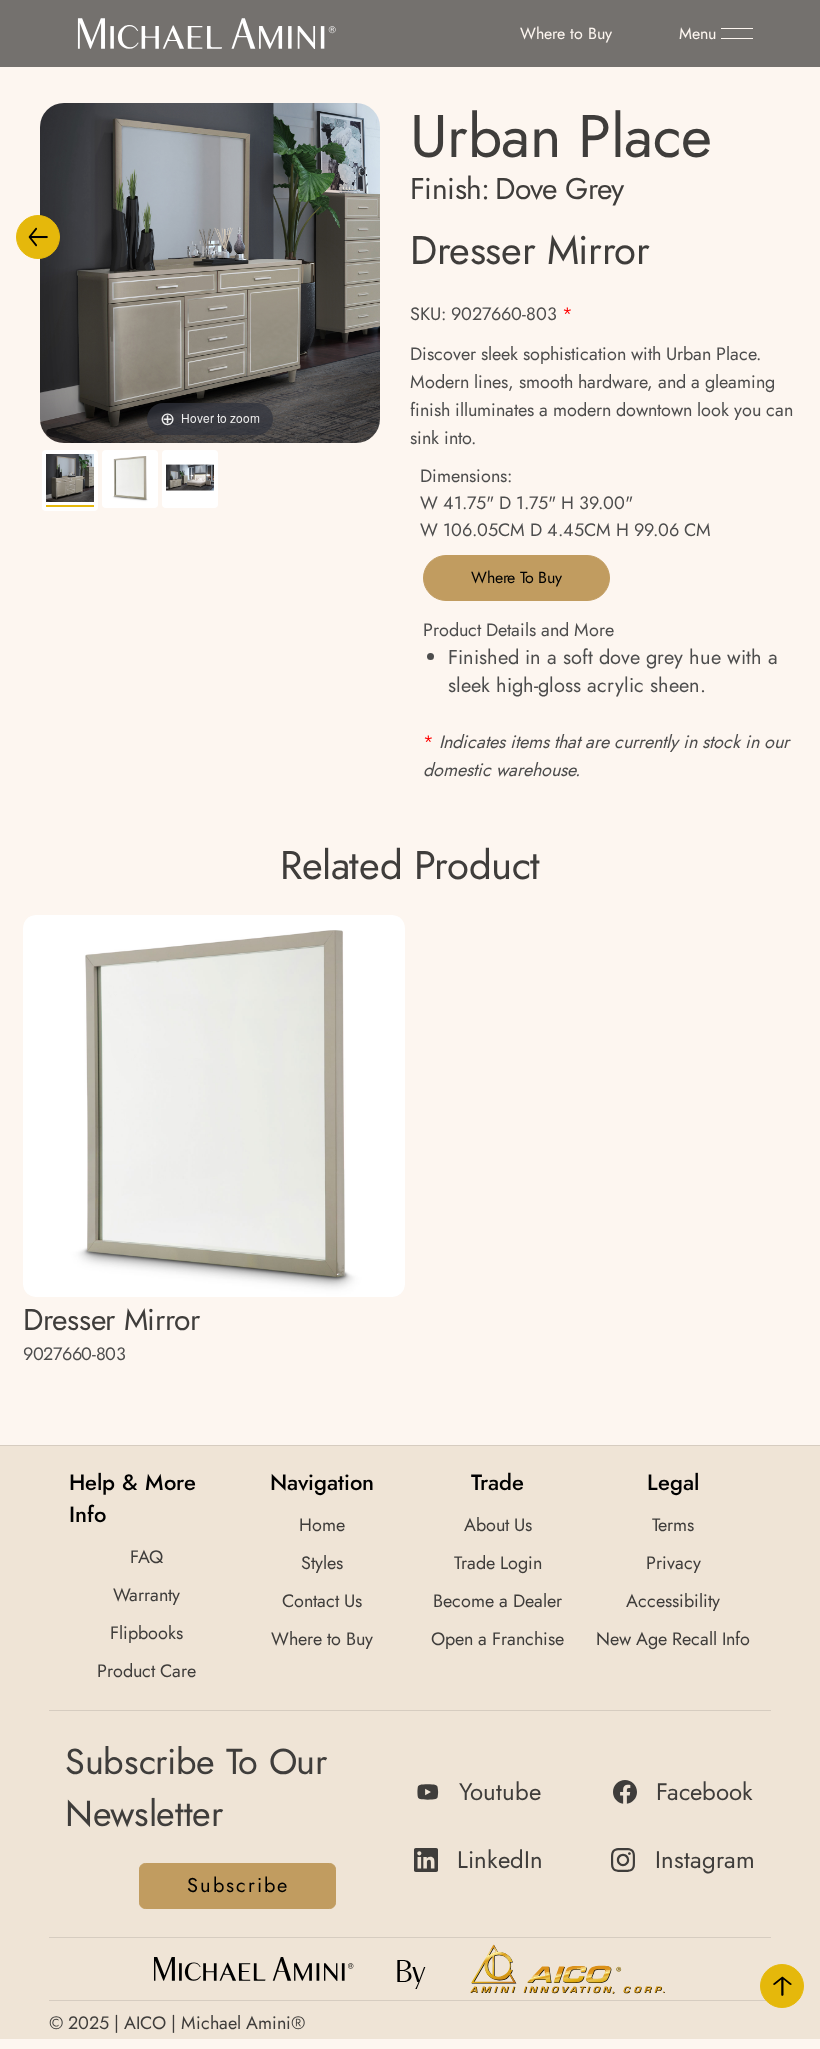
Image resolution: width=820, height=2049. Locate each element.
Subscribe (238, 1885)
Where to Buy (516, 577)
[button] (716, 34)
